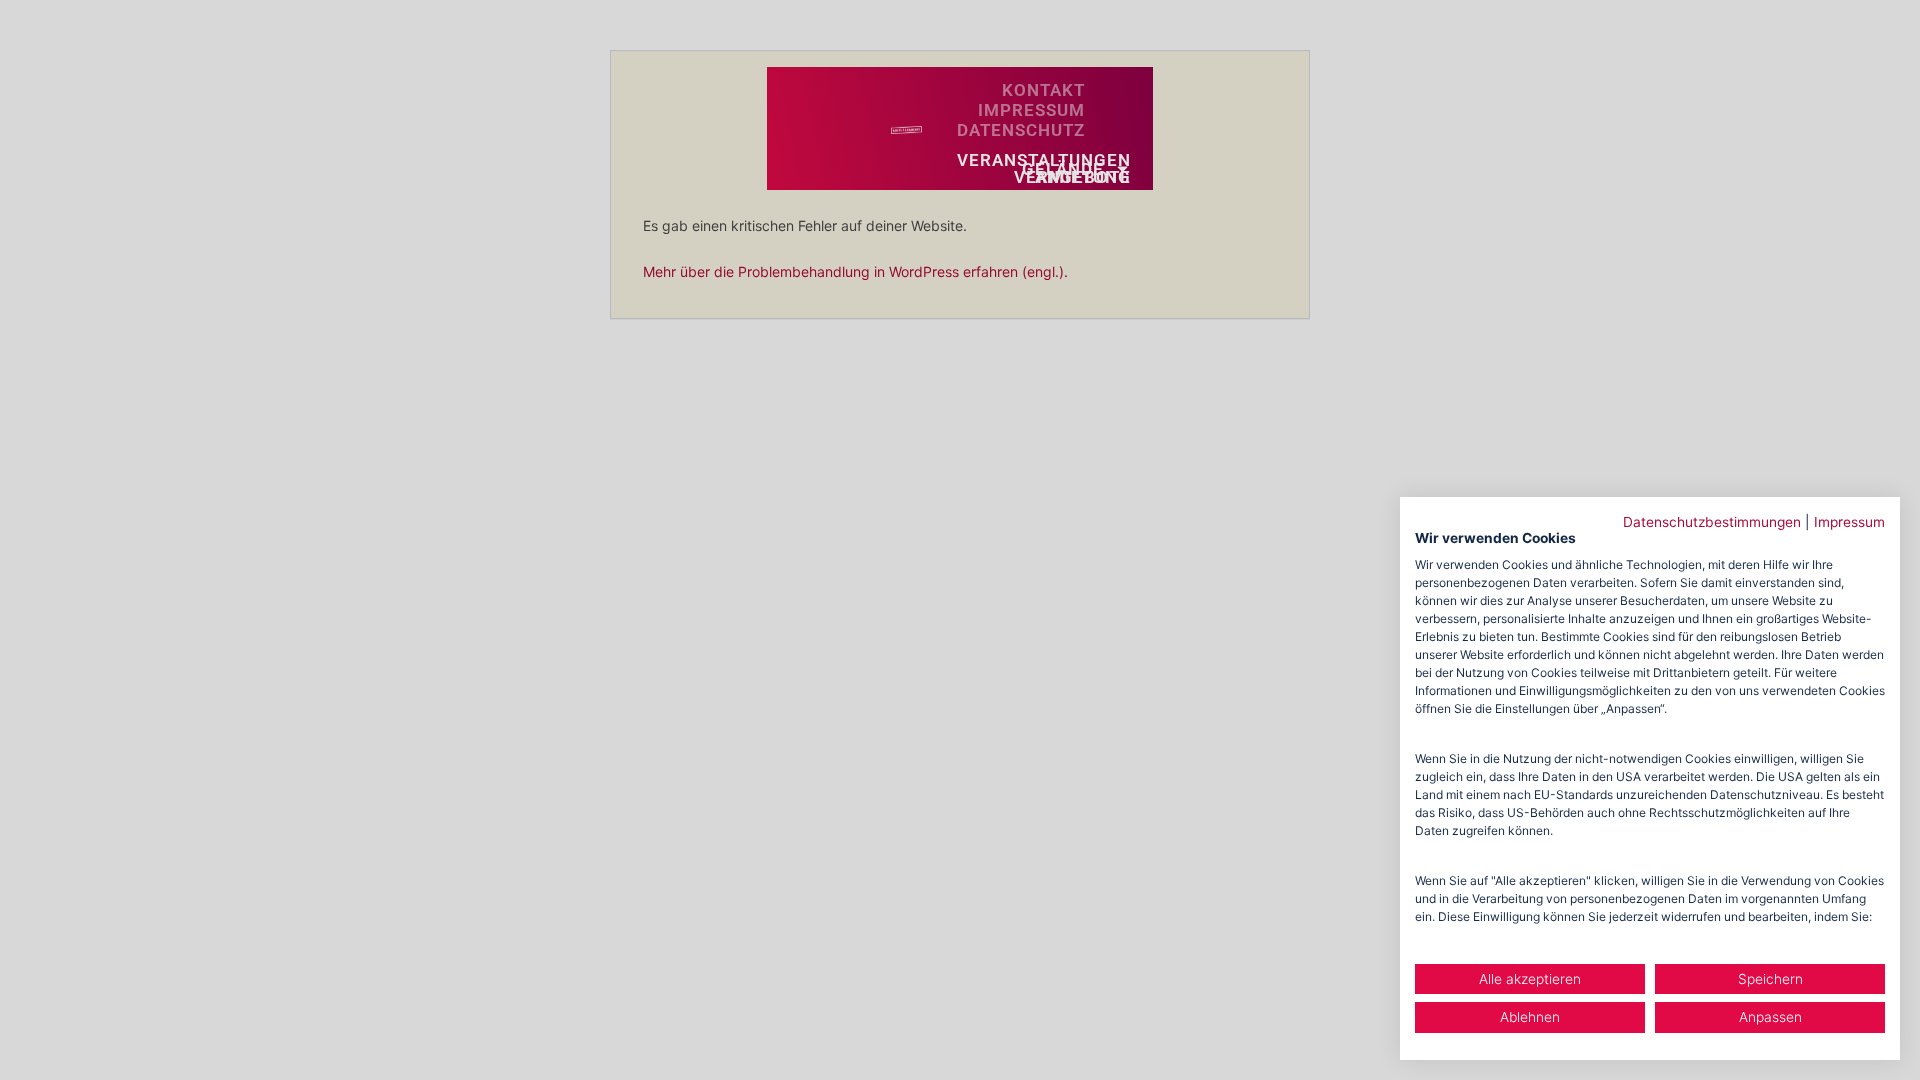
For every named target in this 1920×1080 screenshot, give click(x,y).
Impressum (1849, 522)
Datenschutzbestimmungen (1712, 522)
